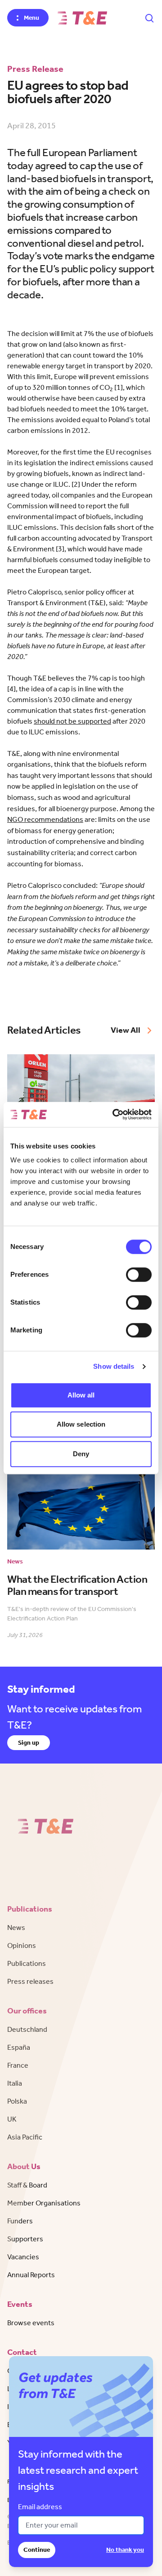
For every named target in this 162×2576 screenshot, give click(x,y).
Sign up (29, 1743)
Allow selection (81, 1424)
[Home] (82, 18)
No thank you (125, 2550)
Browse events (31, 2323)
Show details (114, 1366)
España (19, 2047)
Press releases (30, 1981)
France (18, 2065)
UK (12, 2119)
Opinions (22, 1945)
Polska (17, 2101)
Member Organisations (44, 2203)
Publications (27, 1963)
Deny (81, 1454)
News (16, 1928)
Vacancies (23, 2257)
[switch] (139, 1275)
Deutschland (27, 2029)
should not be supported (72, 721)
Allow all (81, 1395)
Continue (37, 2550)
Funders (20, 2221)
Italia (15, 2083)
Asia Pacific (25, 2137)
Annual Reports (31, 2275)
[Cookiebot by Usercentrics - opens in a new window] (114, 1114)
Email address (40, 2507)
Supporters (25, 2239)
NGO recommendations (45, 819)
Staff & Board (27, 2185)
